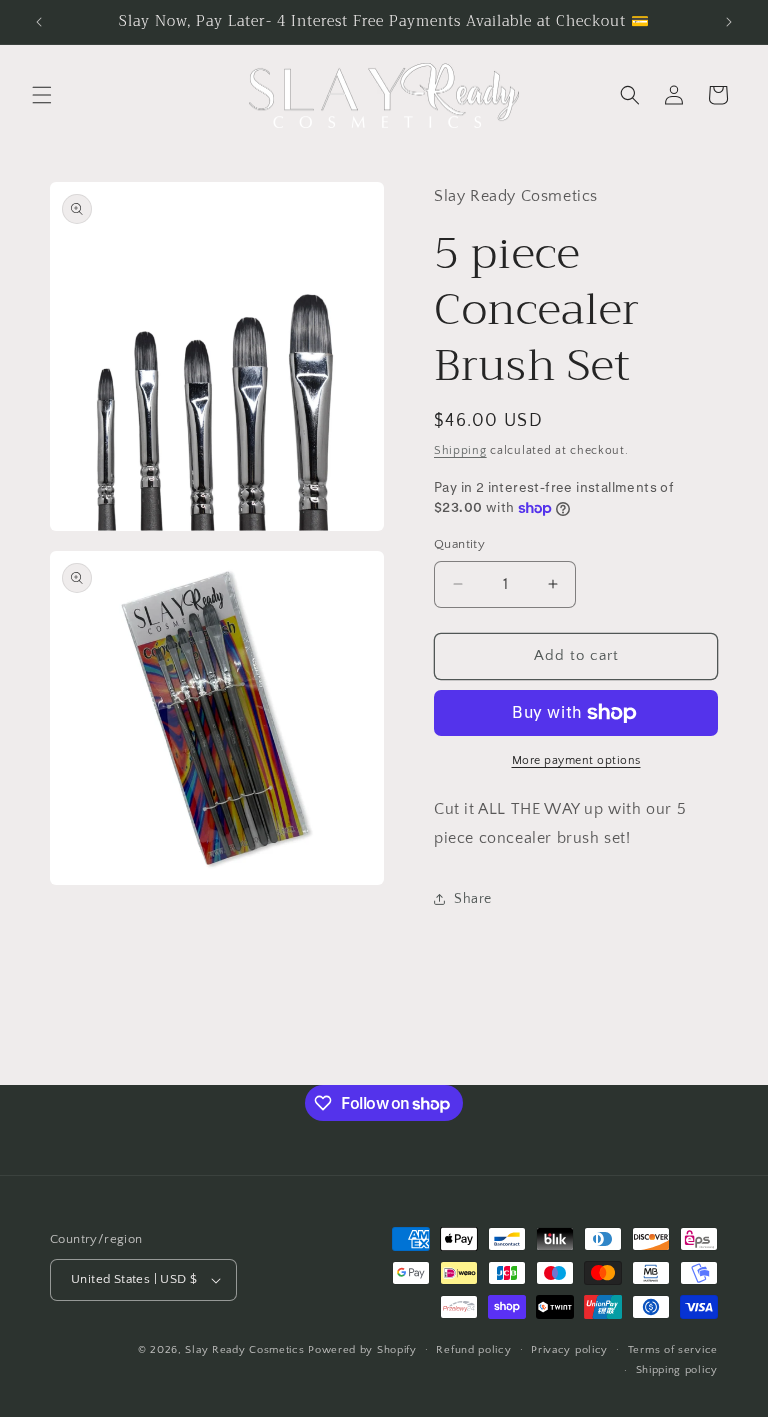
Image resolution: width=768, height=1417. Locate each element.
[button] (42, 95)
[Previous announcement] (39, 22)
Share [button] (473, 899)
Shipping (460, 450)
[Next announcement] (729, 22)
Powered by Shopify (362, 1350)
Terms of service (673, 1350)
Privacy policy (569, 1350)
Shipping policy (677, 1370)
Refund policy (473, 1350)
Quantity (459, 544)
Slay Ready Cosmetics (244, 1350)
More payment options (576, 760)
